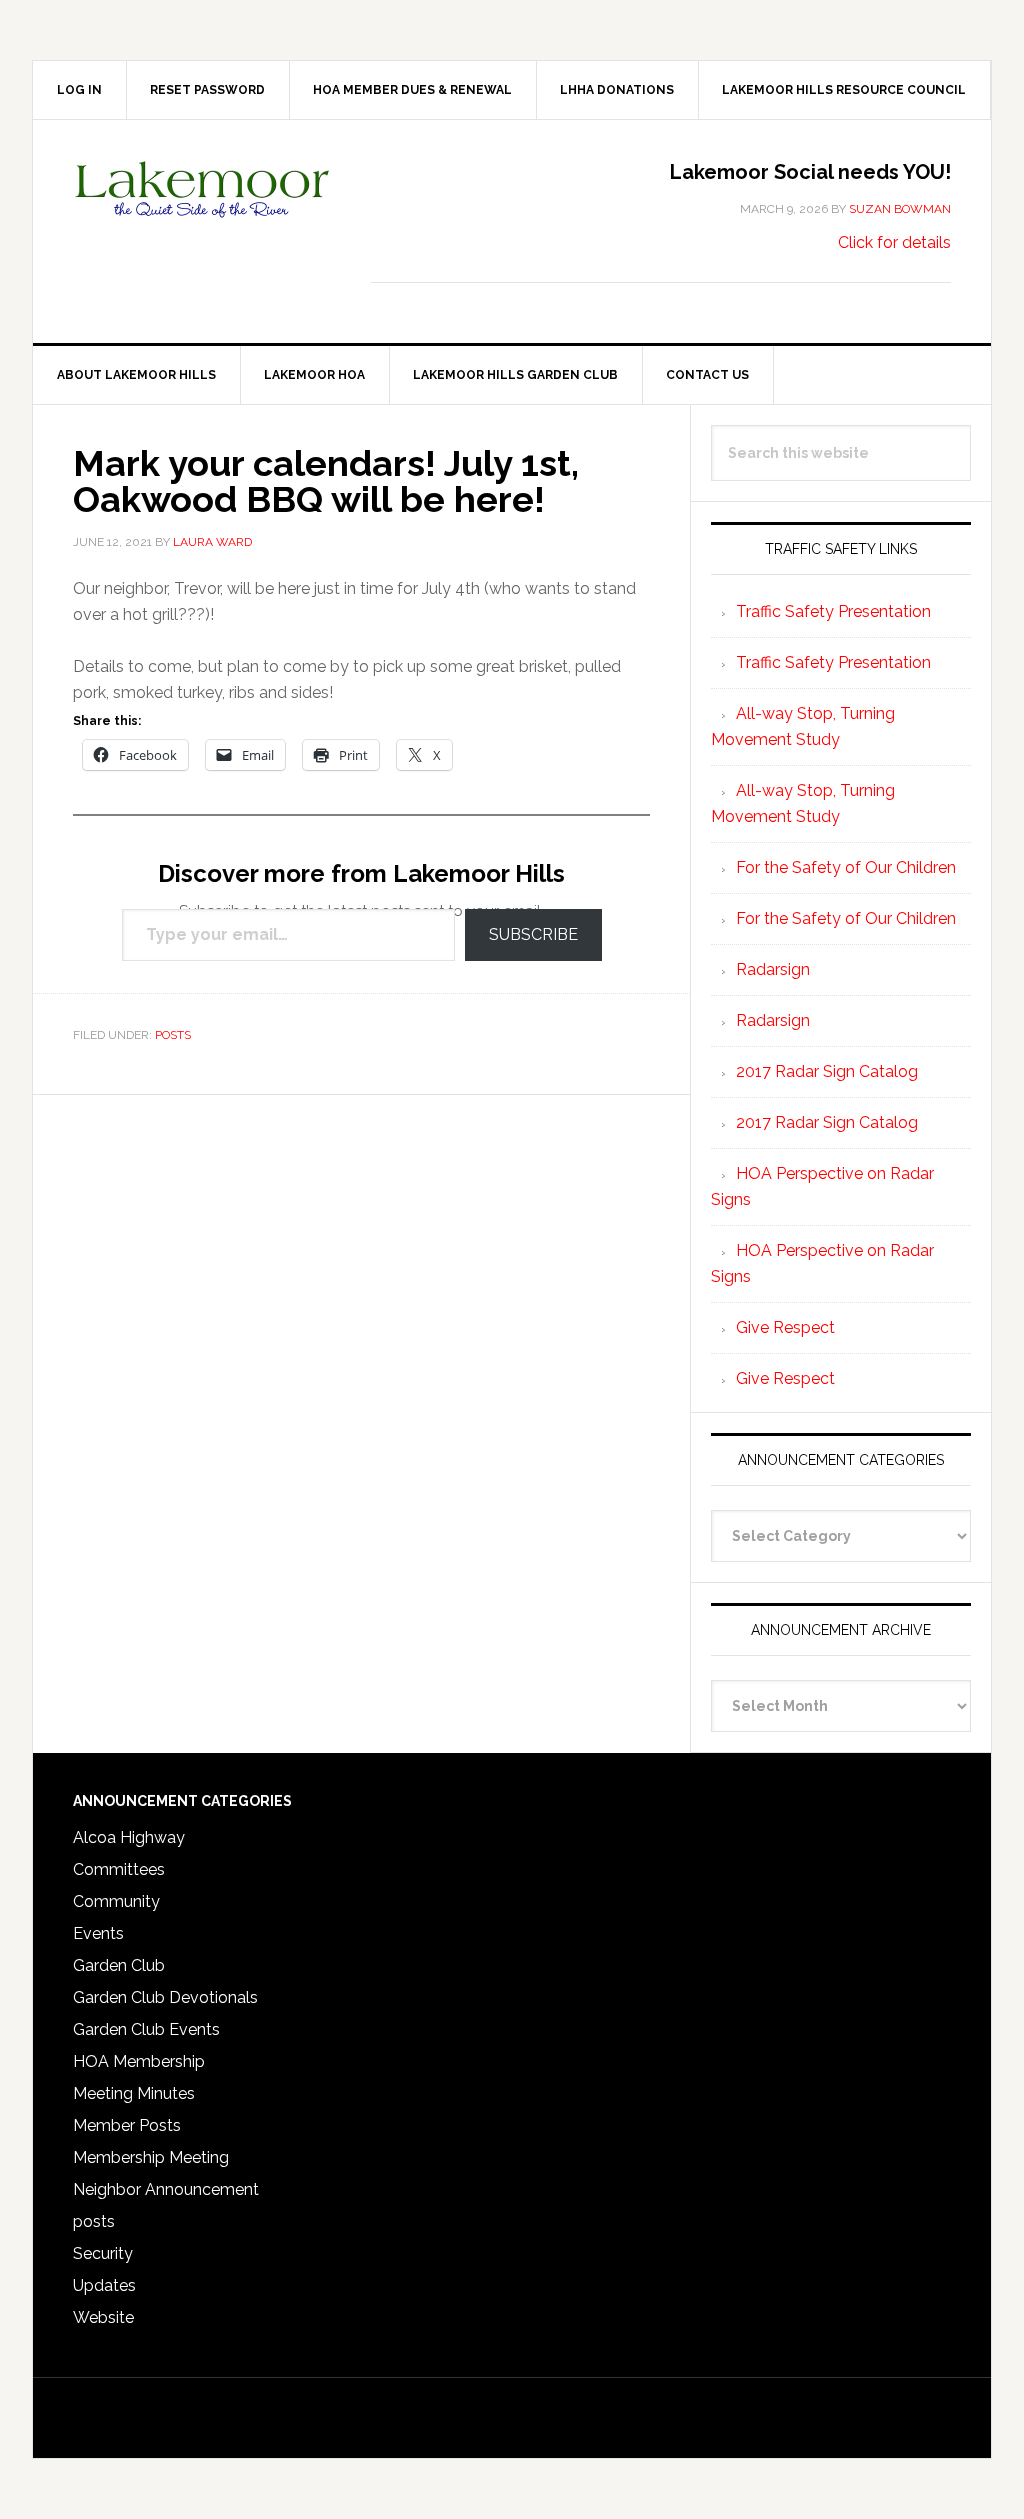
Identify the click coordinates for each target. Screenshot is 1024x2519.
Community (116, 1901)
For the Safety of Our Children (846, 867)
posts (173, 1035)
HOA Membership (139, 2061)
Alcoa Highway (129, 1837)
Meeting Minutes (134, 2093)
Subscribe (533, 934)
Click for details (894, 242)
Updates (104, 2285)
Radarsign (773, 969)
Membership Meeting (151, 2157)
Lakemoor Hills (203, 205)
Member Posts (127, 2125)
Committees (119, 1869)
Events (98, 1933)
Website (103, 2317)
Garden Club (119, 1965)
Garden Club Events (146, 2029)
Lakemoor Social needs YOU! (810, 172)
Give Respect (785, 1327)
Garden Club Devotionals (165, 1997)
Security (103, 2253)
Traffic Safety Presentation (833, 611)
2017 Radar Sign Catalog (827, 1071)
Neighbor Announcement (166, 2189)
